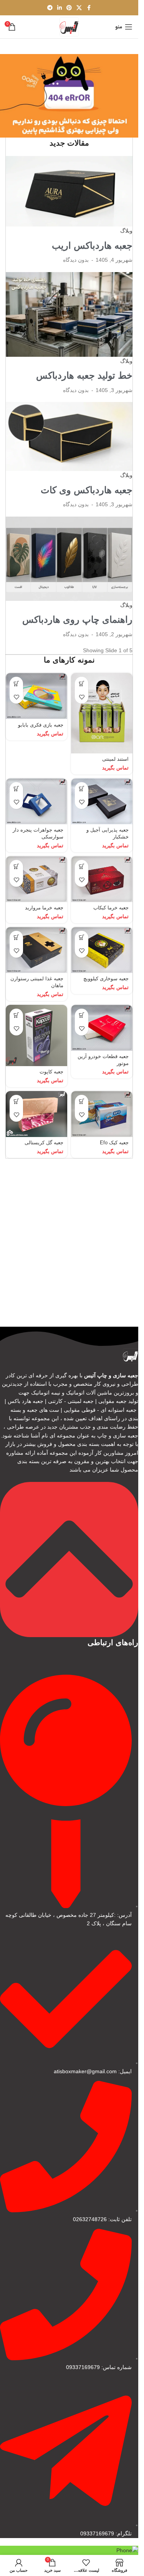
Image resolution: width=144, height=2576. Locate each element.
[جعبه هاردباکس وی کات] (69, 436)
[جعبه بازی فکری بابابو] (36, 696)
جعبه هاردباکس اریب (92, 245)
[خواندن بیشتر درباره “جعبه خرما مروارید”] (16, 867)
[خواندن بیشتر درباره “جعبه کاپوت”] (16, 1015)
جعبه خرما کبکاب (111, 908)
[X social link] (79, 8)
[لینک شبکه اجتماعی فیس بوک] (89, 8)
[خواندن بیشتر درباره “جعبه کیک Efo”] (82, 1102)
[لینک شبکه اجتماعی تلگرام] (50, 8)
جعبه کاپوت (51, 1072)
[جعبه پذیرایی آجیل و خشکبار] (102, 801)
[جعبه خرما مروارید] (36, 879)
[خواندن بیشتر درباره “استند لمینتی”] (82, 683)
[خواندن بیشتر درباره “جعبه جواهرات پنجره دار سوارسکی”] (16, 789)
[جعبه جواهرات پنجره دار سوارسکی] (36, 801)
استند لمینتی (115, 759)
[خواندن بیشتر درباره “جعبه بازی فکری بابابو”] (16, 683)
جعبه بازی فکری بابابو (41, 725)
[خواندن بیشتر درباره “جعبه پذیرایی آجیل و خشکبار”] (82, 789)
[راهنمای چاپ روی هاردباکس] (69, 558)
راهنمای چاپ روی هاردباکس (77, 619)
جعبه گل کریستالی (44, 1143)
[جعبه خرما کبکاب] (102, 879)
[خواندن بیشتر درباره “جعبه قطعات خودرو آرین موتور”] (82, 1015)
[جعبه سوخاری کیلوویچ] (102, 950)
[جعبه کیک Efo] (102, 1114)
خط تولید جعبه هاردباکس (84, 375)
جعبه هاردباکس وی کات (87, 490)
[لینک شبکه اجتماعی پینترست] (69, 8)
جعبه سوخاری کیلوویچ (106, 979)
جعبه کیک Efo (114, 1143)
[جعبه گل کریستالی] (36, 1114)
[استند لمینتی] (102, 713)
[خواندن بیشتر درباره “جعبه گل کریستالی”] (16, 1102)
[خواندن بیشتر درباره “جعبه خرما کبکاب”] (82, 867)
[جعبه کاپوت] (36, 1035)
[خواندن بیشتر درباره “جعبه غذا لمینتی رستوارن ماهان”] (16, 938)
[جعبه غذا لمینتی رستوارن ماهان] (36, 950)
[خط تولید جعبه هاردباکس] (69, 314)
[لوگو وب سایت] (69, 26)
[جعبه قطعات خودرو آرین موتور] (102, 1028)
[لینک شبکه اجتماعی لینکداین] (60, 8)
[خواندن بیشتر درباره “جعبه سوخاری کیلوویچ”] (82, 938)
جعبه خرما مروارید (44, 908)
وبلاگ (126, 231)
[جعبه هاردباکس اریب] (69, 191)
